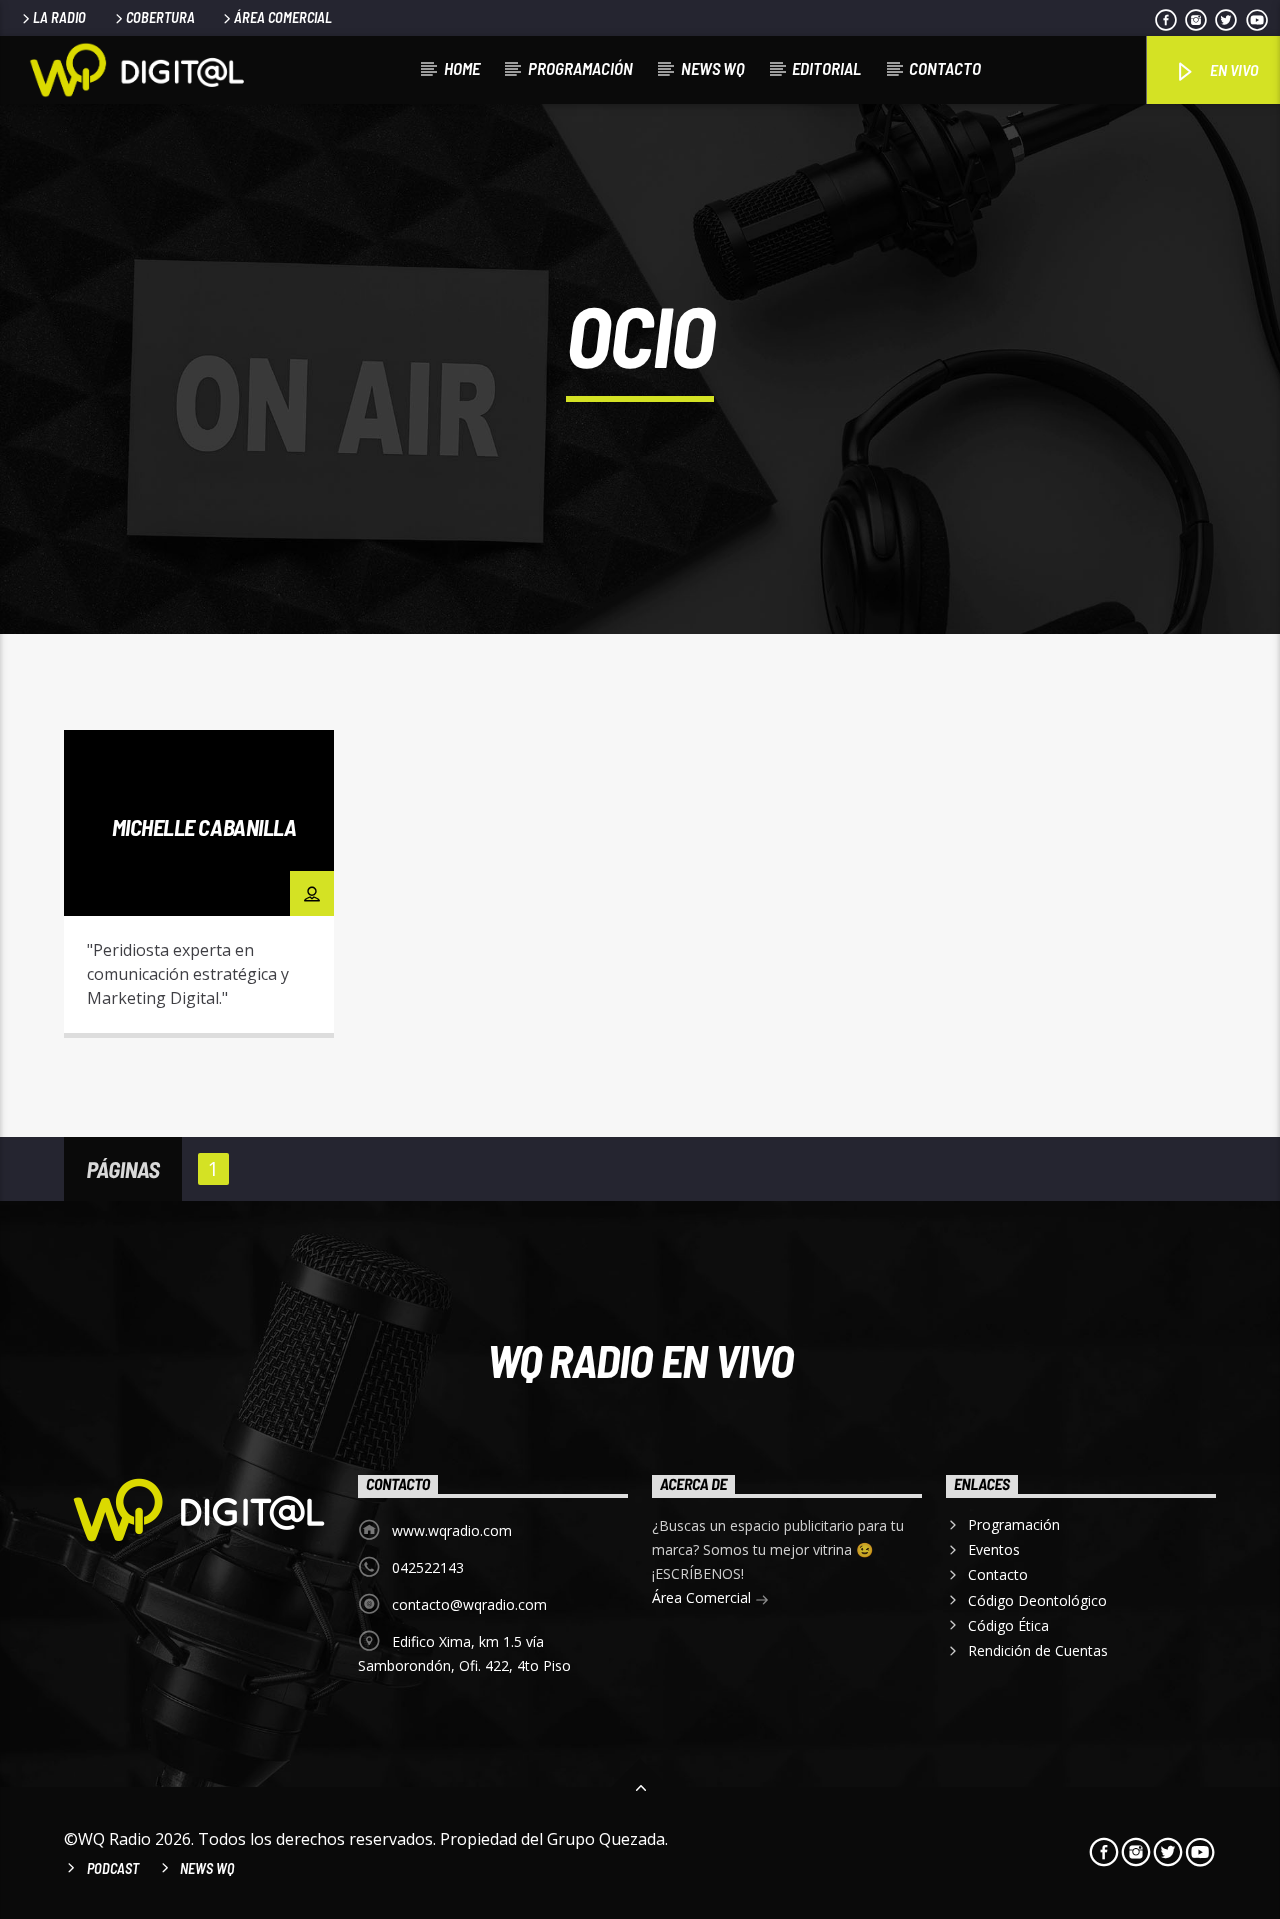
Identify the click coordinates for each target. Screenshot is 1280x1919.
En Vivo (1232, 69)
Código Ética (1008, 1625)
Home (462, 68)
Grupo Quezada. (607, 1839)
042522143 (428, 1567)
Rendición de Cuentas (1038, 1650)
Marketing (208, 750)
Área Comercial (283, 17)
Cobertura (160, 17)
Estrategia (112, 750)
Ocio (282, 750)
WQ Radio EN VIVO (640, 1360)
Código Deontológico (1037, 1600)
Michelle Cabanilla (204, 827)
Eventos (994, 1549)
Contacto (945, 68)
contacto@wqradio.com (469, 1604)
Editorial (826, 68)
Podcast (113, 1868)
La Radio (59, 17)
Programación (580, 68)
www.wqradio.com (452, 1530)
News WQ (713, 68)
